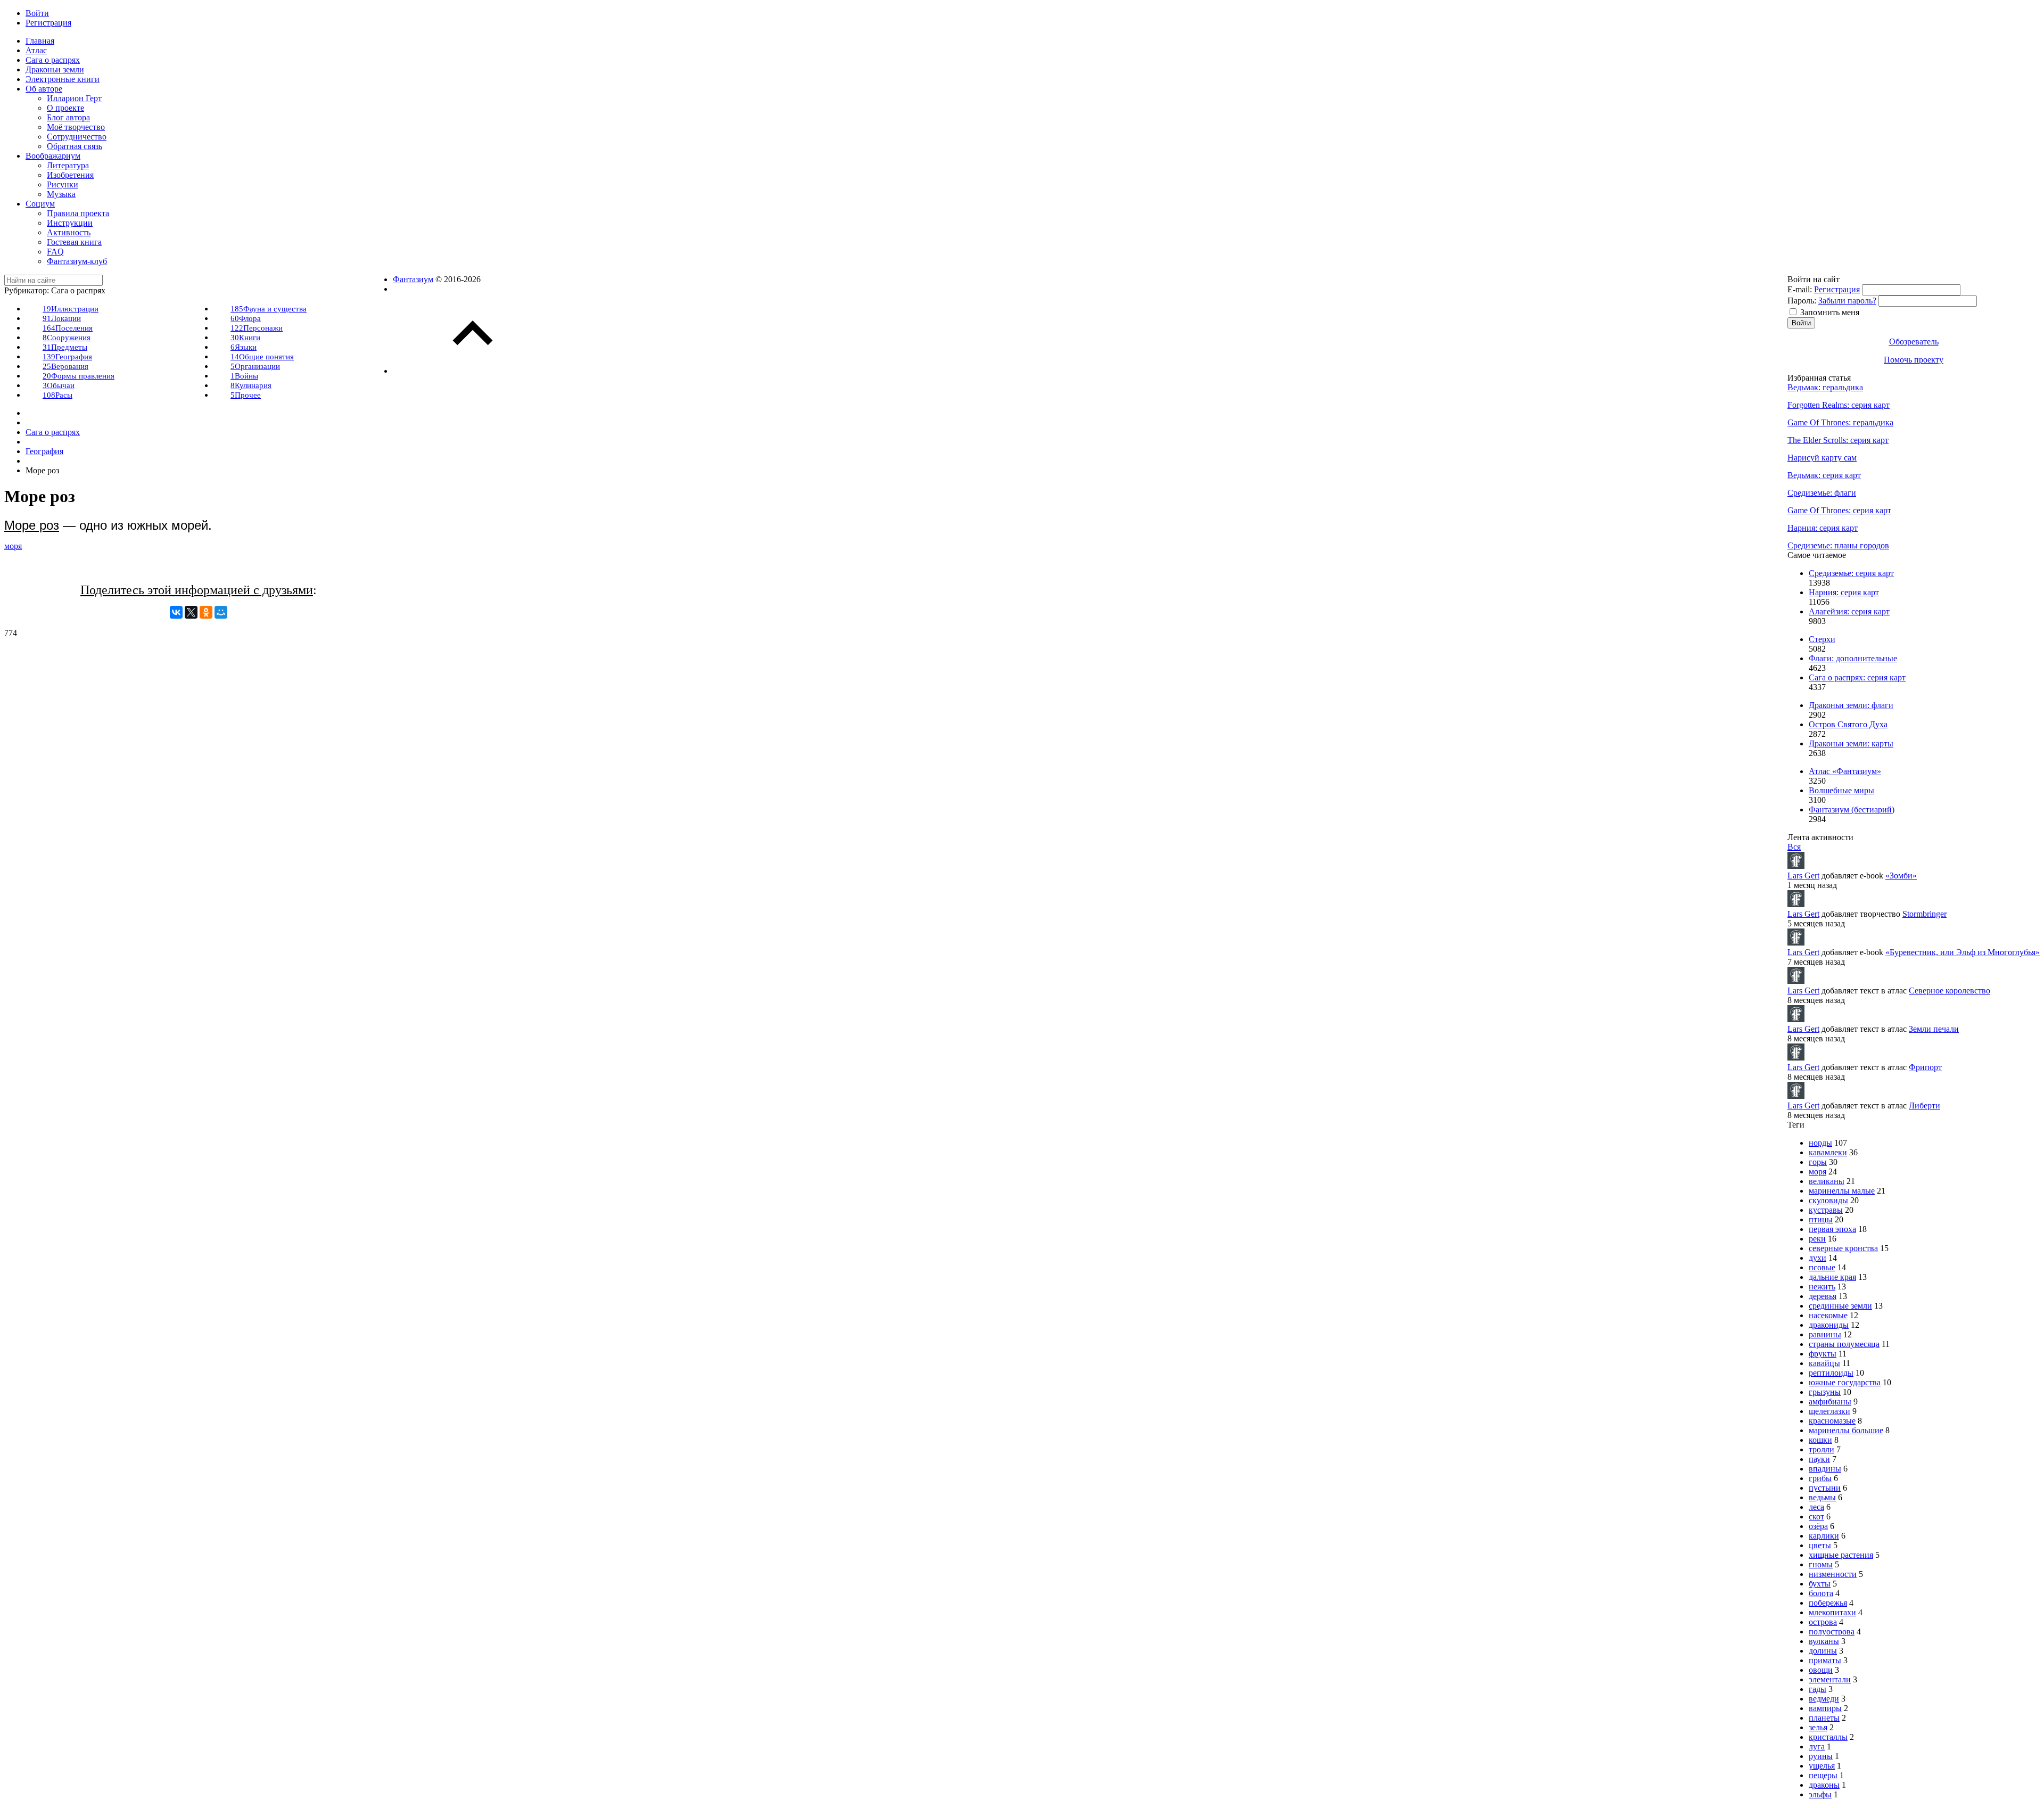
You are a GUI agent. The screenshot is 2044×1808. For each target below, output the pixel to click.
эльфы (1820, 1794)
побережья (1828, 1603)
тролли (1822, 1449)
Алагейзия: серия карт (1849, 611)
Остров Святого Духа (1848, 724)
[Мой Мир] (221, 612)
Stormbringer (1925, 914)
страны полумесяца (1844, 1344)
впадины (1825, 1469)
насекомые (1828, 1315)
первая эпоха (1832, 1229)
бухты (1820, 1584)
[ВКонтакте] (176, 612)
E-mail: (1800, 289)
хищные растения (1841, 1555)
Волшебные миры (1841, 790)
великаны (1827, 1181)
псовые (1822, 1267)
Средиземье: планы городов (1838, 545)
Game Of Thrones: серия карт (1839, 510)
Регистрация (1837, 289)
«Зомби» (1901, 876)
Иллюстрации (71, 309)
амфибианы (1830, 1402)
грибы (1820, 1478)
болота (1821, 1593)
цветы (1820, 1545)
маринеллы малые (1842, 1191)
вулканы (1824, 1641)
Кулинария (251, 385)
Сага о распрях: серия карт (1857, 677)
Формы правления (79, 376)
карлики (1824, 1536)
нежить (1822, 1287)
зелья (1818, 1727)
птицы (1821, 1219)
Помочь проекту (1914, 360)
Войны (244, 376)
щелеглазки (1829, 1411)
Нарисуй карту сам (1822, 458)
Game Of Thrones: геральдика (1840, 422)
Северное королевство (1950, 991)
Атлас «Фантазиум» (1845, 771)
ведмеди (1824, 1699)
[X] (191, 612)
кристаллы (1828, 1737)
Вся (1794, 847)
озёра (1818, 1526)
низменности (1833, 1574)
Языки (244, 347)
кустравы (1826, 1210)
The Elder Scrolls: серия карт (1838, 440)
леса (1816, 1507)
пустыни (1825, 1488)
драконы (1824, 1785)
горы (1818, 1162)
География (67, 357)
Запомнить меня (1830, 312)
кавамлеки (1828, 1152)
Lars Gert (1803, 876)
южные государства (1845, 1382)
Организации (255, 366)
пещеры (1823, 1775)
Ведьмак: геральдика (1825, 387)
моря (13, 546)
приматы (1825, 1660)
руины (1821, 1756)
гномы (1821, 1564)
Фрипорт (1925, 1067)
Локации (62, 318)
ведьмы (1822, 1497)
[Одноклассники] (206, 612)
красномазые (1832, 1421)
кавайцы (1824, 1363)
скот (1816, 1517)
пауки (1819, 1459)
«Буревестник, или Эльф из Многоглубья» (1963, 952)
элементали (1830, 1679)
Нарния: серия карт (1823, 528)
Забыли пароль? (1847, 301)
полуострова (1832, 1632)
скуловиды (1828, 1200)
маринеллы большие (1846, 1430)
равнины (1825, 1334)
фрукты (1823, 1354)
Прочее (246, 395)
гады (1818, 1689)
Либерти (1925, 1106)
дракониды (1829, 1325)
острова (1823, 1622)
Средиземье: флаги (1822, 493)
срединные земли (1840, 1306)
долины (1823, 1651)
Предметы (65, 347)
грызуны (1825, 1392)
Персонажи (257, 328)
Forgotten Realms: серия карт (1839, 405)
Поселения (68, 328)
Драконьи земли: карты (1851, 743)
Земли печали (1934, 1029)
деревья (1823, 1296)
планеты (1824, 1718)
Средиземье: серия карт (1851, 573)
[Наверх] (473, 371)
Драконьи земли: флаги (1851, 705)
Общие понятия (262, 357)
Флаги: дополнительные (1853, 658)
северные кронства (1843, 1248)
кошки (1820, 1440)
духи (1818, 1258)
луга (1817, 1747)
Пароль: (1802, 301)
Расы (57, 395)
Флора (246, 318)
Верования (65, 366)
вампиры (1825, 1708)
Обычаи (59, 385)
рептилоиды (1831, 1373)
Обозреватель (1914, 342)
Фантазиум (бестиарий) (1852, 810)
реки (1817, 1239)
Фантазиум (413, 279)
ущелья (1822, 1766)
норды (1820, 1143)
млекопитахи (1832, 1612)
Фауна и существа (269, 309)
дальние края (1832, 1277)
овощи (1821, 1670)
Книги (245, 338)
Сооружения (67, 338)
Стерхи (1822, 639)
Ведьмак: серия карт (1824, 475)
